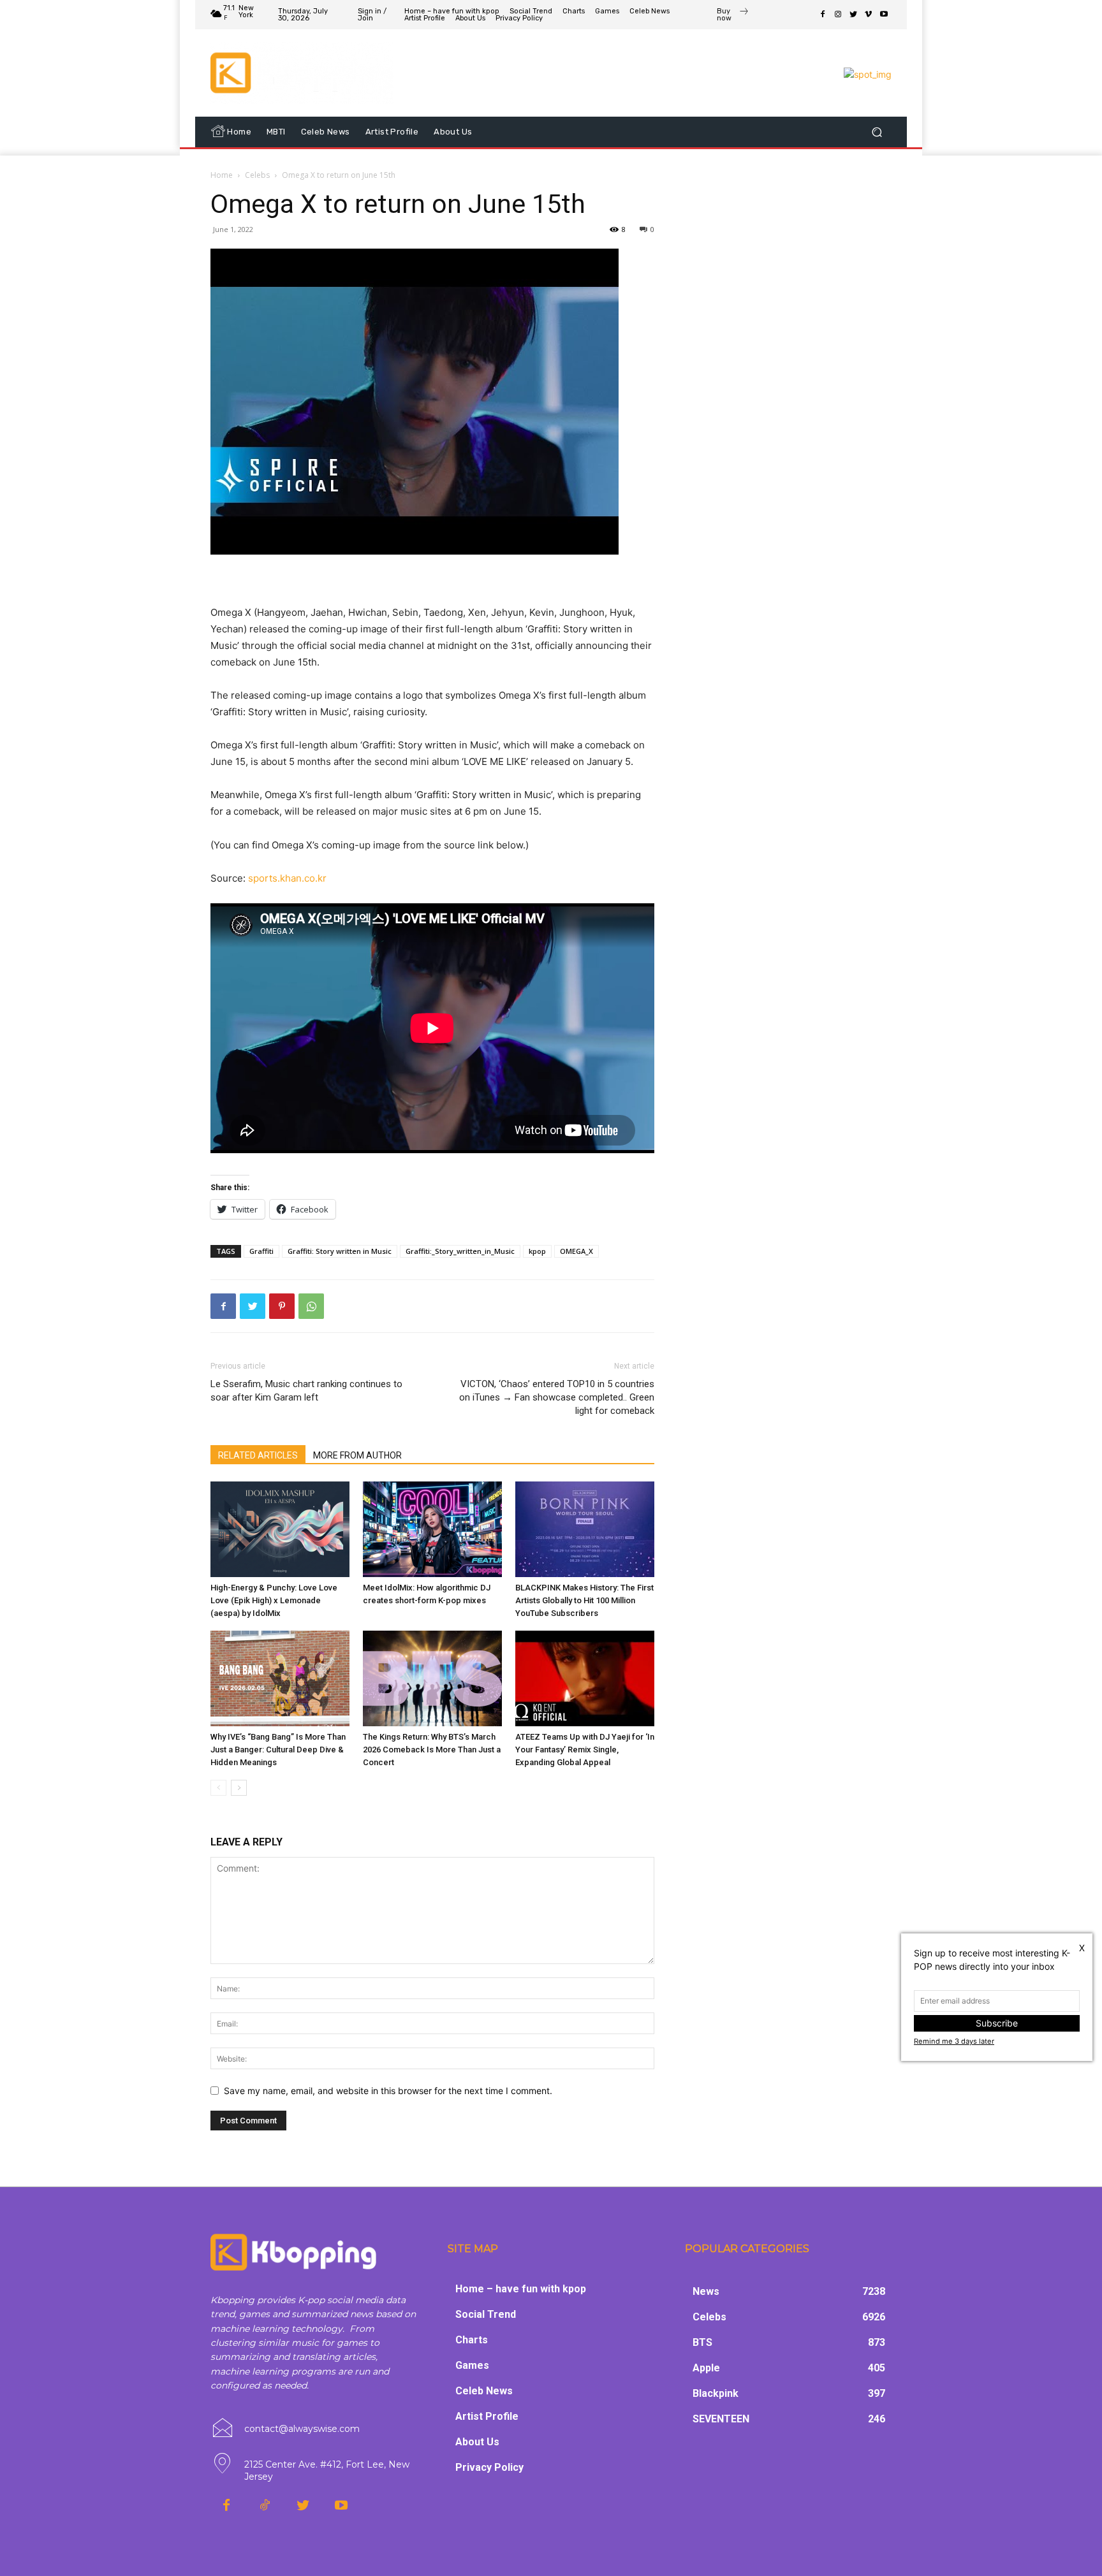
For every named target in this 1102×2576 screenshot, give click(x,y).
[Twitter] (853, 15)
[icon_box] (733, 16)
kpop (537, 1251)
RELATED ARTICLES (258, 1455)
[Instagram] (838, 15)
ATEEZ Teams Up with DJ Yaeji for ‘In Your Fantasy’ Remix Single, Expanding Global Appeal (585, 1750)
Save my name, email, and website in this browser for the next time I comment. (388, 2091)
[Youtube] (884, 15)
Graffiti (261, 1251)
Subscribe (997, 2023)
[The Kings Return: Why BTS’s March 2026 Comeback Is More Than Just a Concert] (432, 1678)
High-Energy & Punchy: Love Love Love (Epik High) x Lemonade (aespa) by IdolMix (274, 1600)
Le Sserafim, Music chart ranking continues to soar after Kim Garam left (306, 1391)
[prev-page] (218, 1788)
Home (222, 175)
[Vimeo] (869, 15)
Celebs (257, 175)
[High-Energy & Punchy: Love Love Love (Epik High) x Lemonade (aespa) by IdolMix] (280, 1529)
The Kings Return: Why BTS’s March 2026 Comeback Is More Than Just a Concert (432, 1750)
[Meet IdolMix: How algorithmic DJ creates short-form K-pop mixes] (432, 1529)
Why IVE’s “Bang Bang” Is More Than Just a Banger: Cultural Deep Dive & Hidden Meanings (278, 1750)
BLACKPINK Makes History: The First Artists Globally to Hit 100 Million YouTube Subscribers (584, 1600)
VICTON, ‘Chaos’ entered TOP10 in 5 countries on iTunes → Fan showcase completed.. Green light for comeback (557, 1397)
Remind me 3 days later (954, 2041)
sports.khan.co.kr (287, 878)
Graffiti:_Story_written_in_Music (460, 1251)
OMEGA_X (577, 1251)
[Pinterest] (282, 1306)
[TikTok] (265, 2506)
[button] (877, 132)
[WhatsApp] (311, 1306)
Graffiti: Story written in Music (340, 1251)
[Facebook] (823, 15)
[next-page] (239, 1788)
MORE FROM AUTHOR (357, 1455)
